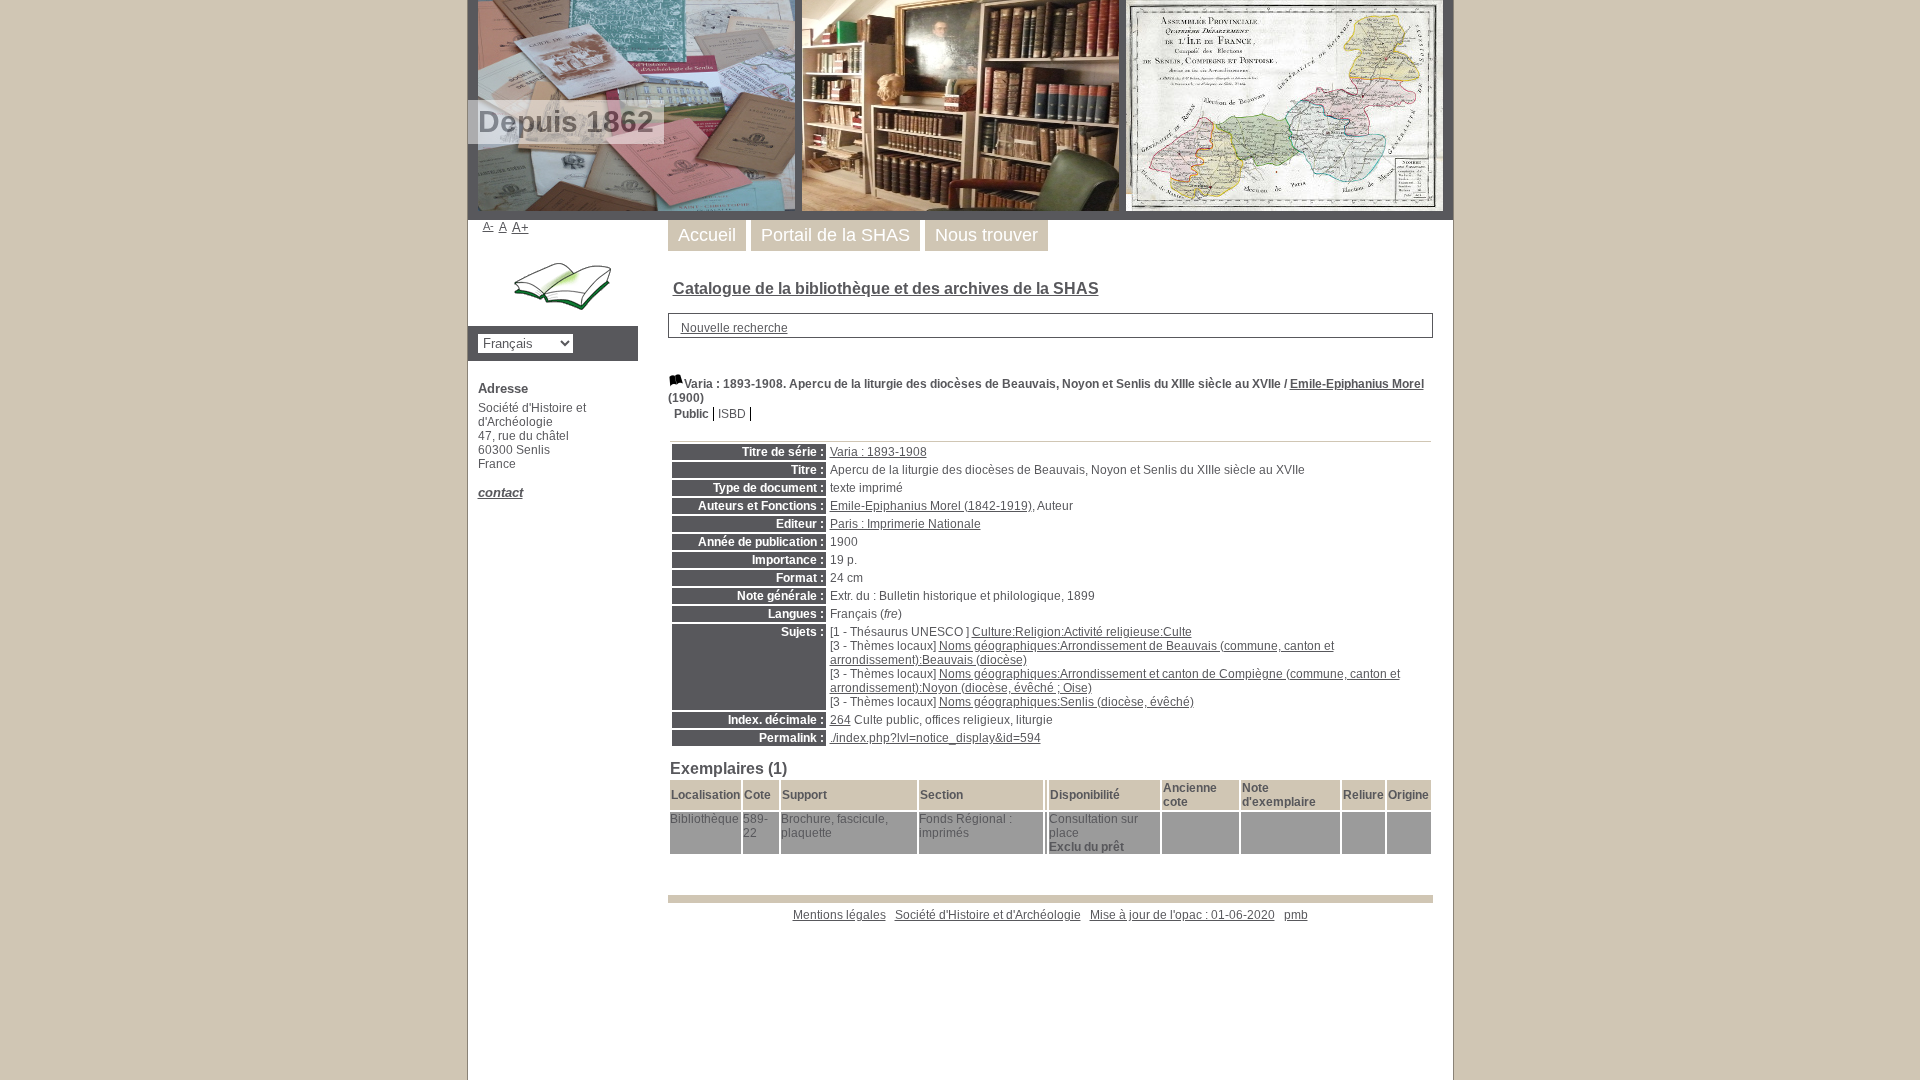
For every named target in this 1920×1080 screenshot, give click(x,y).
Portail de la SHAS (835, 235)
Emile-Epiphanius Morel (1357, 384)
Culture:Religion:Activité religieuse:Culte (1082, 632)
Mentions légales (839, 915)
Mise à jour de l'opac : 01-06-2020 (1182, 915)
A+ (520, 227)
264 (840, 720)
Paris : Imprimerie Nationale (905, 524)
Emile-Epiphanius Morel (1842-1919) (931, 506)
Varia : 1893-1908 (878, 452)
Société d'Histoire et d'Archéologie (988, 915)
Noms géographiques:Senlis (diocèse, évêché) (1066, 702)
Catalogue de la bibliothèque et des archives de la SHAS (886, 288)
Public (691, 414)
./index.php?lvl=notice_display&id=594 (935, 738)
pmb (1296, 915)
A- (488, 226)
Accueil (707, 235)
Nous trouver (986, 235)
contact (500, 492)
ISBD (732, 414)
